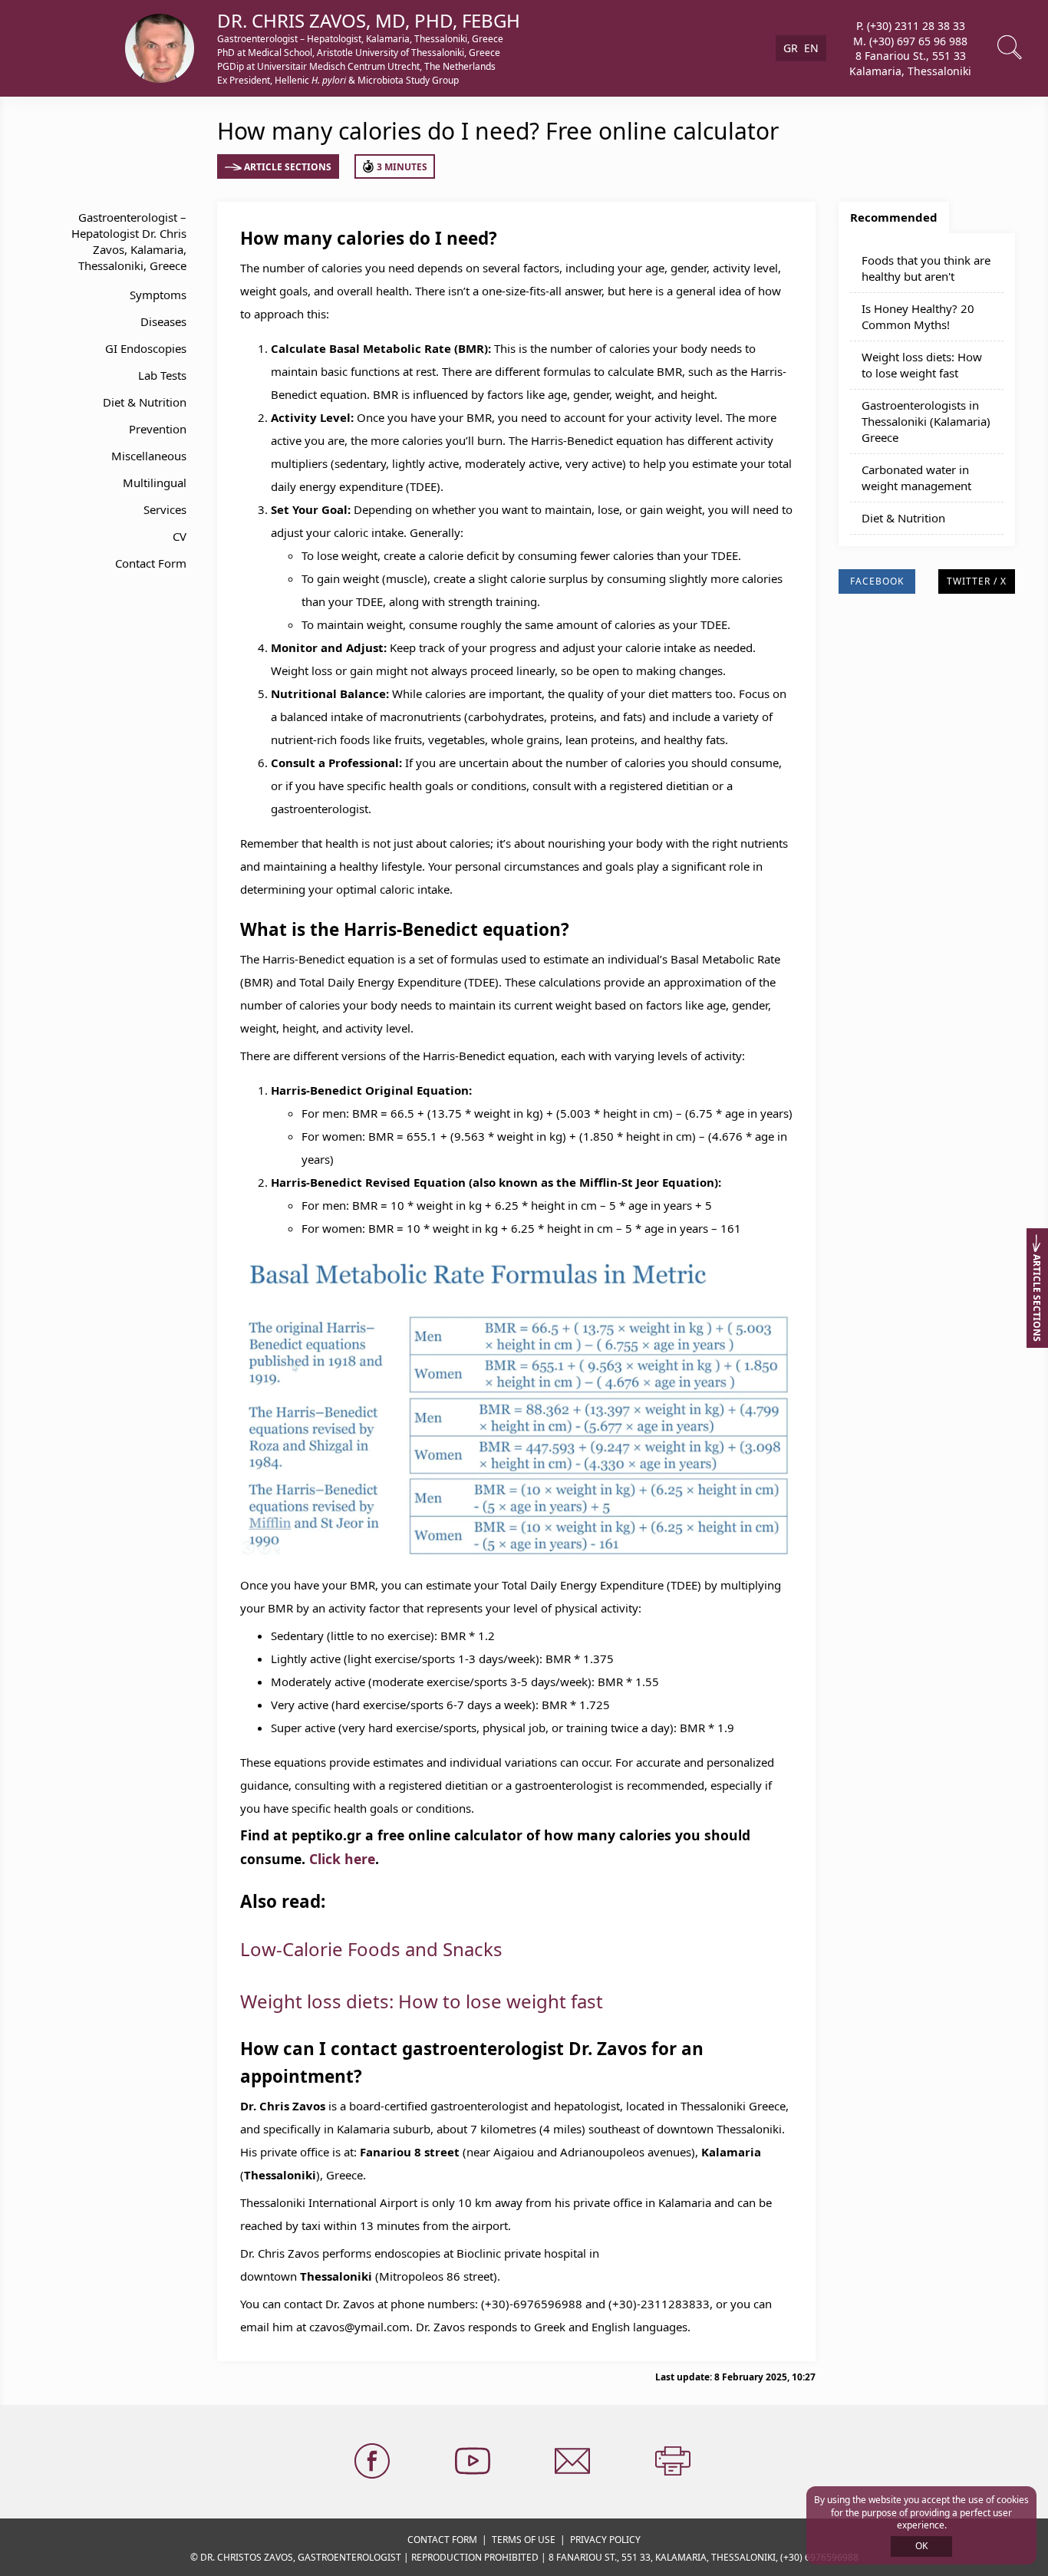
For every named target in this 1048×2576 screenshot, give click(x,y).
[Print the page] (674, 2462)
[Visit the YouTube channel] (474, 2462)
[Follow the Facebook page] (374, 2462)
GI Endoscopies (146, 348)
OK (921, 2546)
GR (791, 48)
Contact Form (151, 563)
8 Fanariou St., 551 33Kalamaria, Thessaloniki (910, 63)
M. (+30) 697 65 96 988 (910, 40)
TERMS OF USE (524, 2540)
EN (811, 48)
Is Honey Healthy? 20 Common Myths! (918, 316)
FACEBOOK (877, 581)
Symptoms (158, 295)
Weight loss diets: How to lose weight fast (422, 2001)
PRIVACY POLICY (605, 2540)
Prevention (158, 429)
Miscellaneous (149, 456)
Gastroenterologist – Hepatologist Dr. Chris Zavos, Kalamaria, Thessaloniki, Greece (129, 241)
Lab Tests (162, 375)
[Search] (1011, 48)
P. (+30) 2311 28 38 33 (911, 26)
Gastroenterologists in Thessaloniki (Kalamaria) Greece (926, 421)
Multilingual (155, 483)
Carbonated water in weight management (916, 478)
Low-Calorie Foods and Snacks (371, 1949)
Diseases (163, 321)
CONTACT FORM (442, 2540)
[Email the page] (574, 2462)
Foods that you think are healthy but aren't (926, 268)
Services (165, 509)
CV (180, 536)
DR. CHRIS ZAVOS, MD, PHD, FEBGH (369, 20)
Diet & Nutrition (145, 402)
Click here (342, 1859)
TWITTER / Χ (977, 581)
